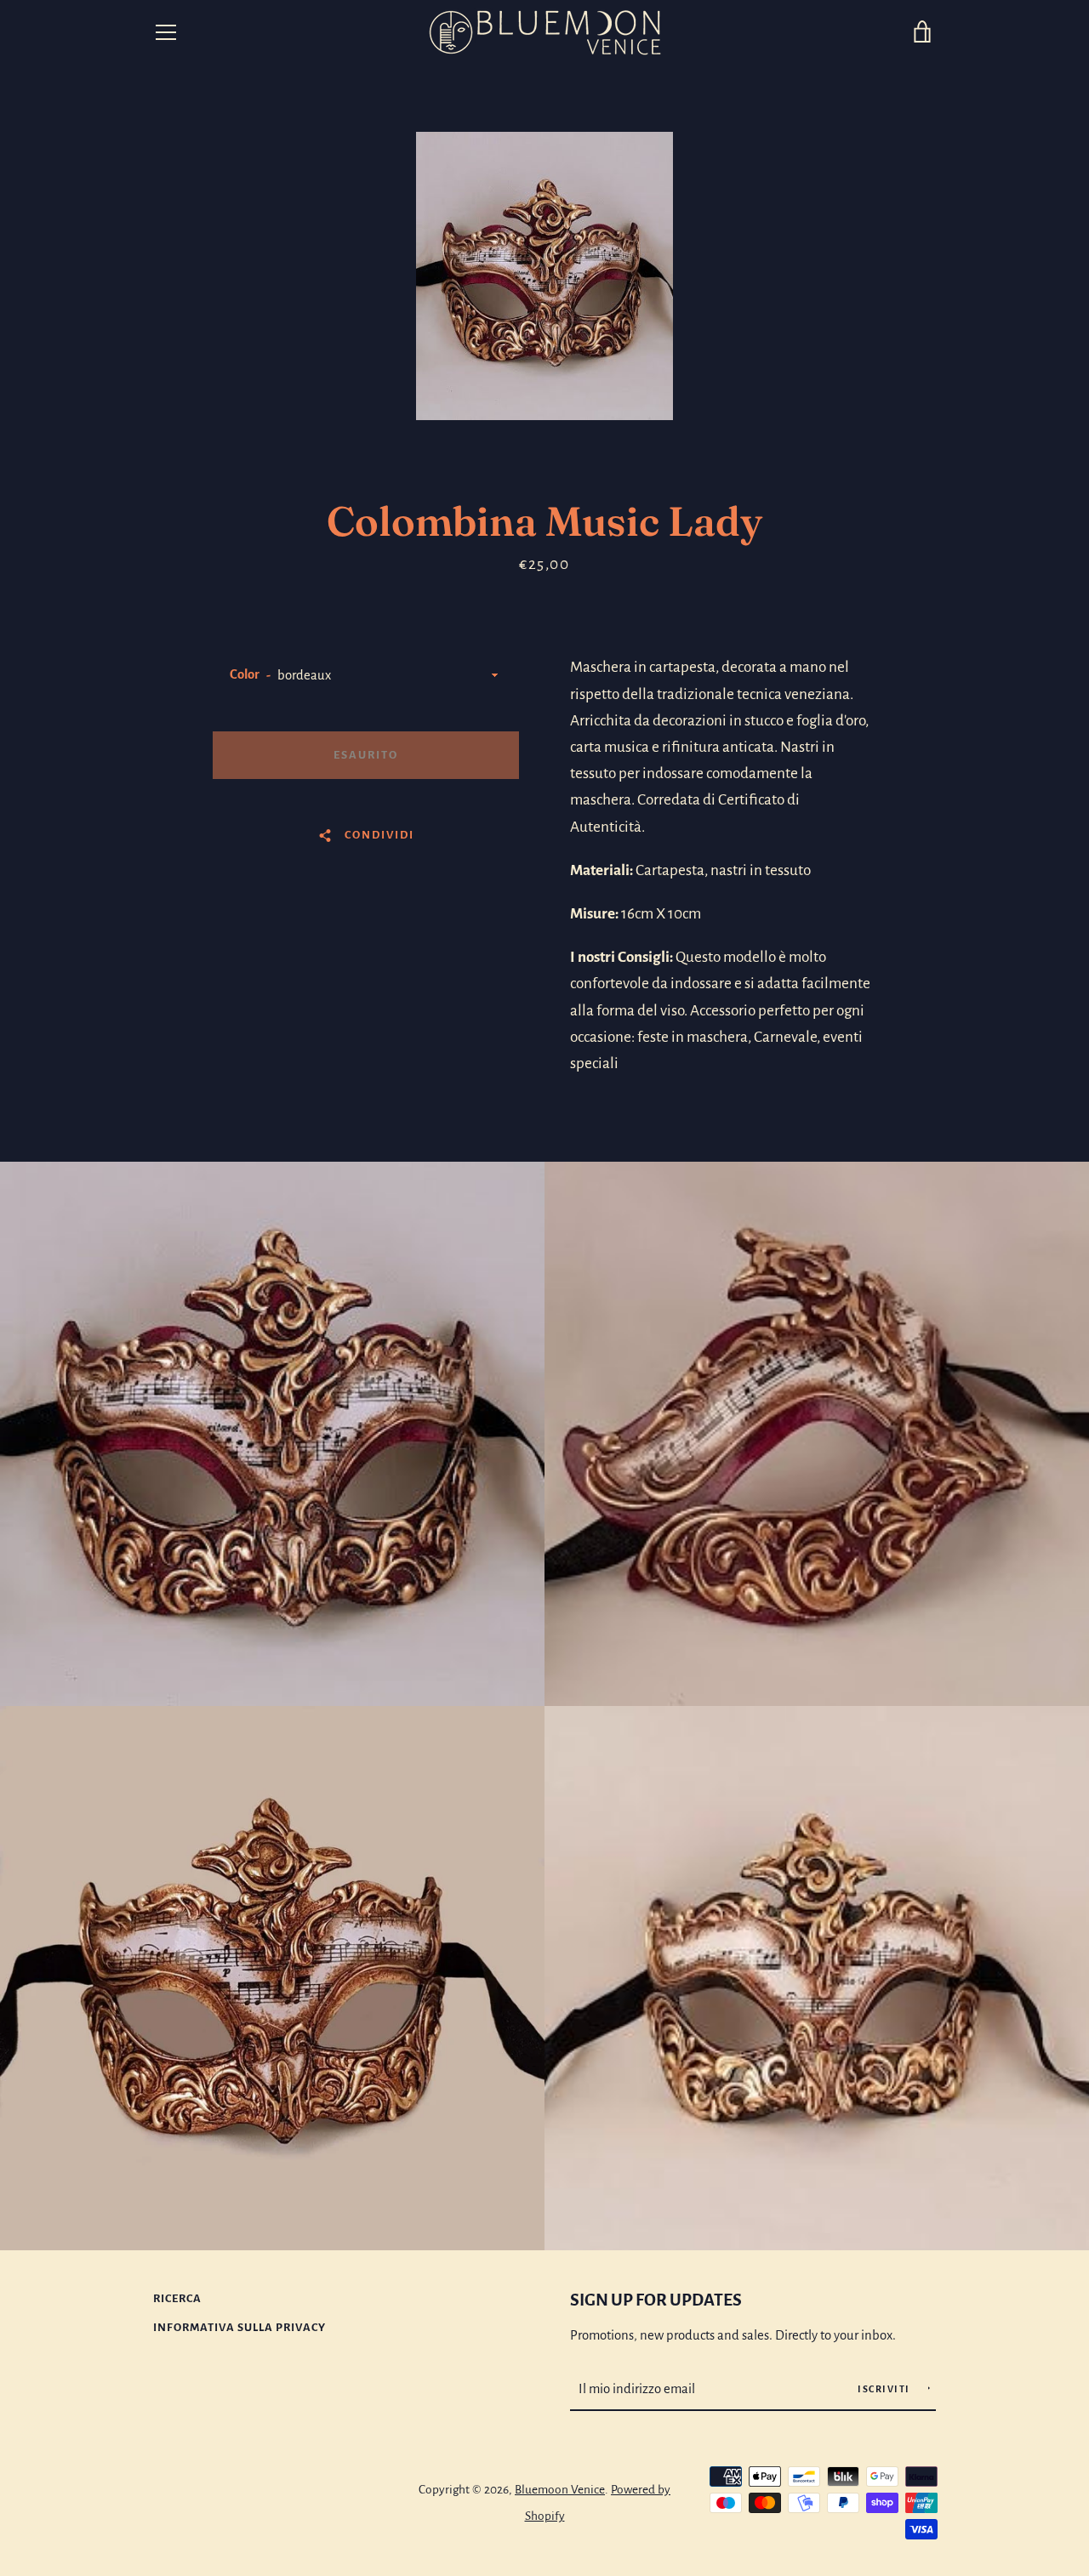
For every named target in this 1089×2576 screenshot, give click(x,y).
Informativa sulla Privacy (239, 2327)
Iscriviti (885, 2389)
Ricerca (177, 2298)
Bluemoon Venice (560, 2490)
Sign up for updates (656, 2300)
